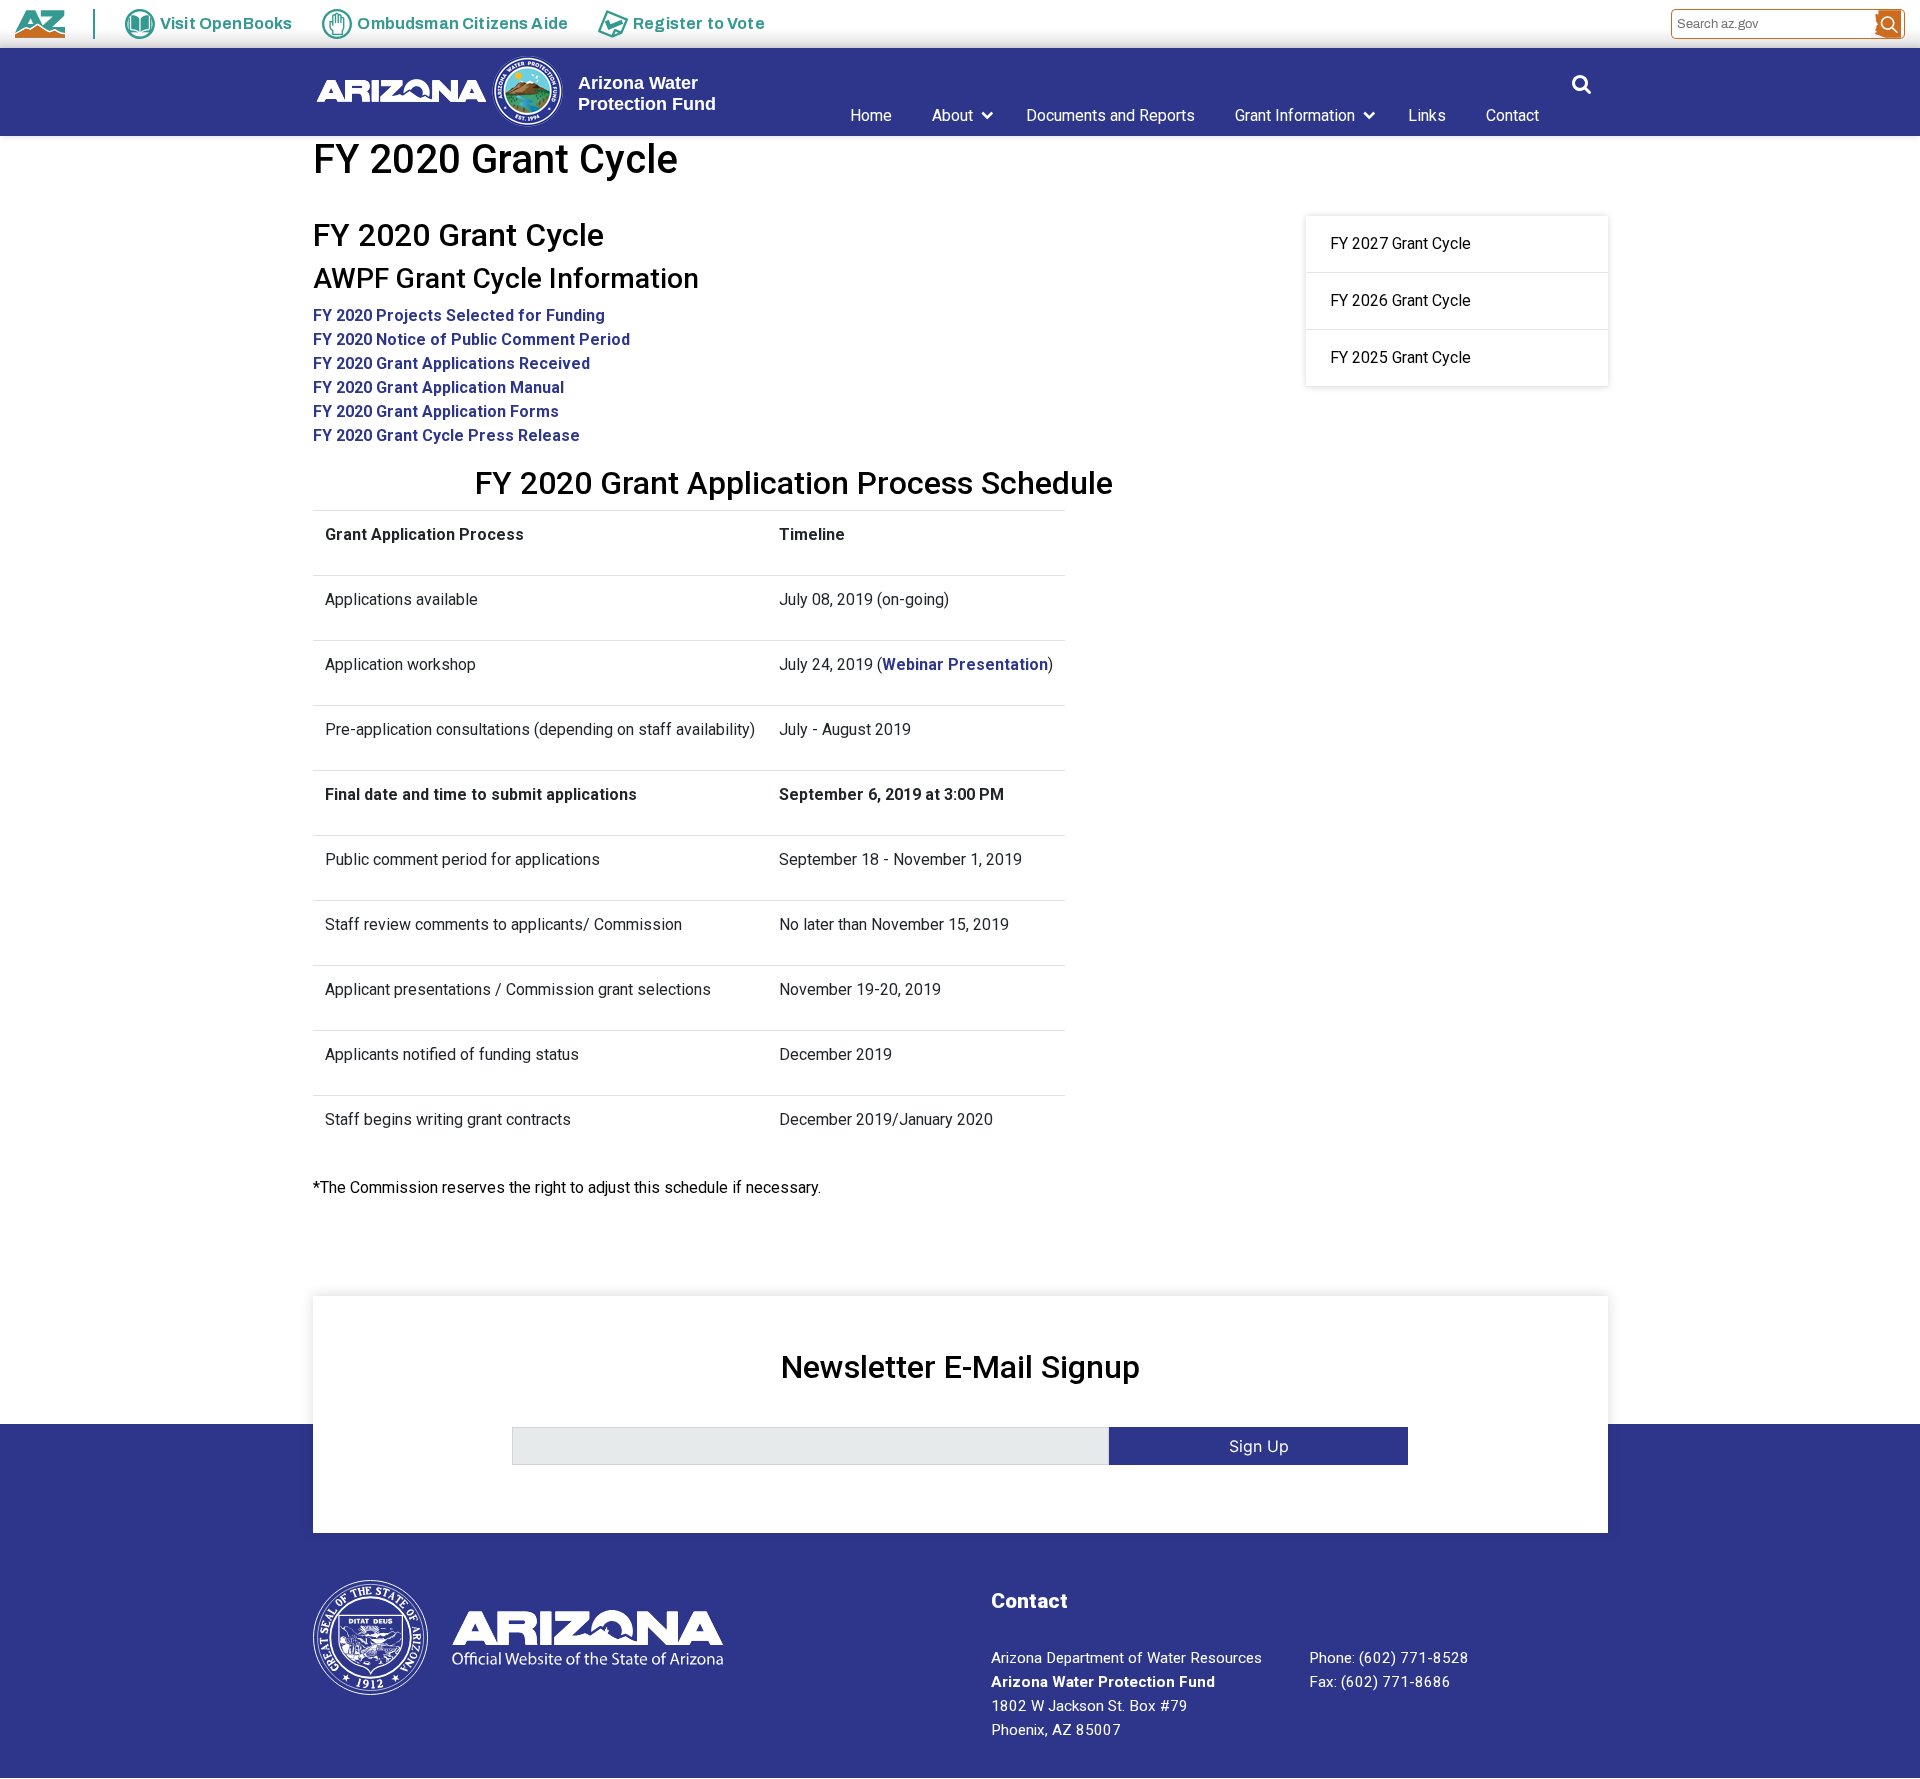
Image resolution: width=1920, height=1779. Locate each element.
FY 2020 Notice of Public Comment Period (471, 339)
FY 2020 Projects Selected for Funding (459, 315)
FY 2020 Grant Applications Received (451, 363)
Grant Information (1295, 115)
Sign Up (1259, 1446)
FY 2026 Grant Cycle (1400, 300)
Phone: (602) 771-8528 (1389, 1658)
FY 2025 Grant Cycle (1400, 357)
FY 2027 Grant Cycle (1400, 243)
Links (1427, 115)
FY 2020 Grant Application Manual (438, 387)
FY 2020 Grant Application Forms (436, 411)
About (952, 115)
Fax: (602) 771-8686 (1380, 1682)
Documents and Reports (1110, 115)
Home (871, 115)
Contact (1512, 115)
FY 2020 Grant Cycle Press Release (446, 435)
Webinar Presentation (965, 664)
